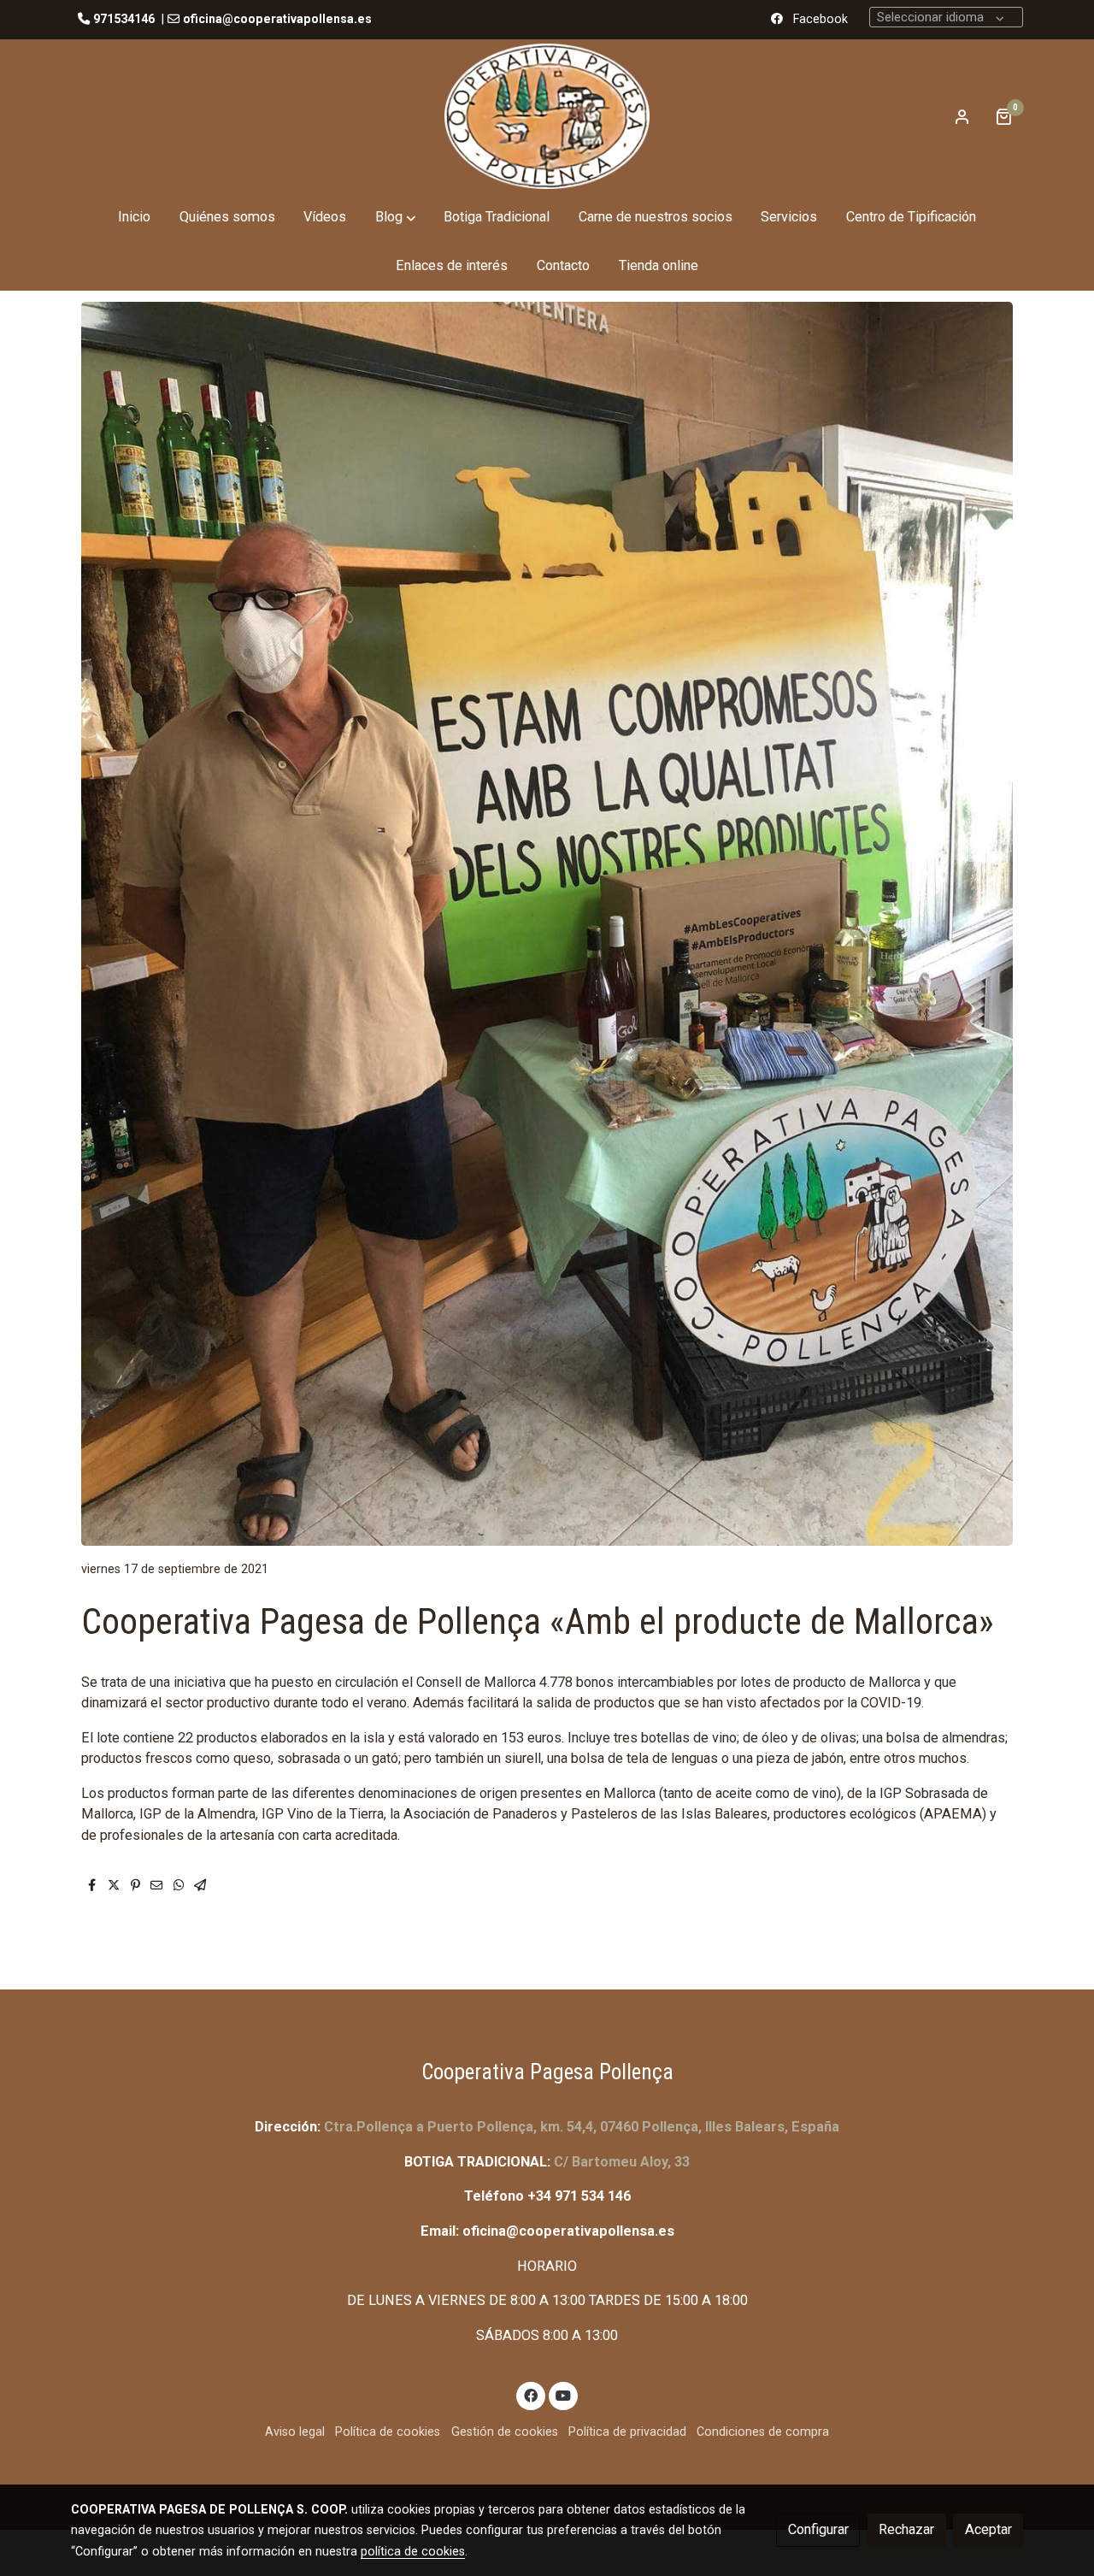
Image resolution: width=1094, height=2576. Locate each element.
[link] (547, 116)
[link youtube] (564, 2395)
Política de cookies (388, 2432)
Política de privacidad (627, 2432)
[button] (395, 218)
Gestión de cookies (505, 2432)
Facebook (820, 19)
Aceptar (988, 2529)
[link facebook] (531, 2395)
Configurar (818, 2529)
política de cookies (413, 2551)
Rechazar (906, 2529)
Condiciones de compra (763, 2432)
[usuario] (962, 116)
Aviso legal (295, 2432)
